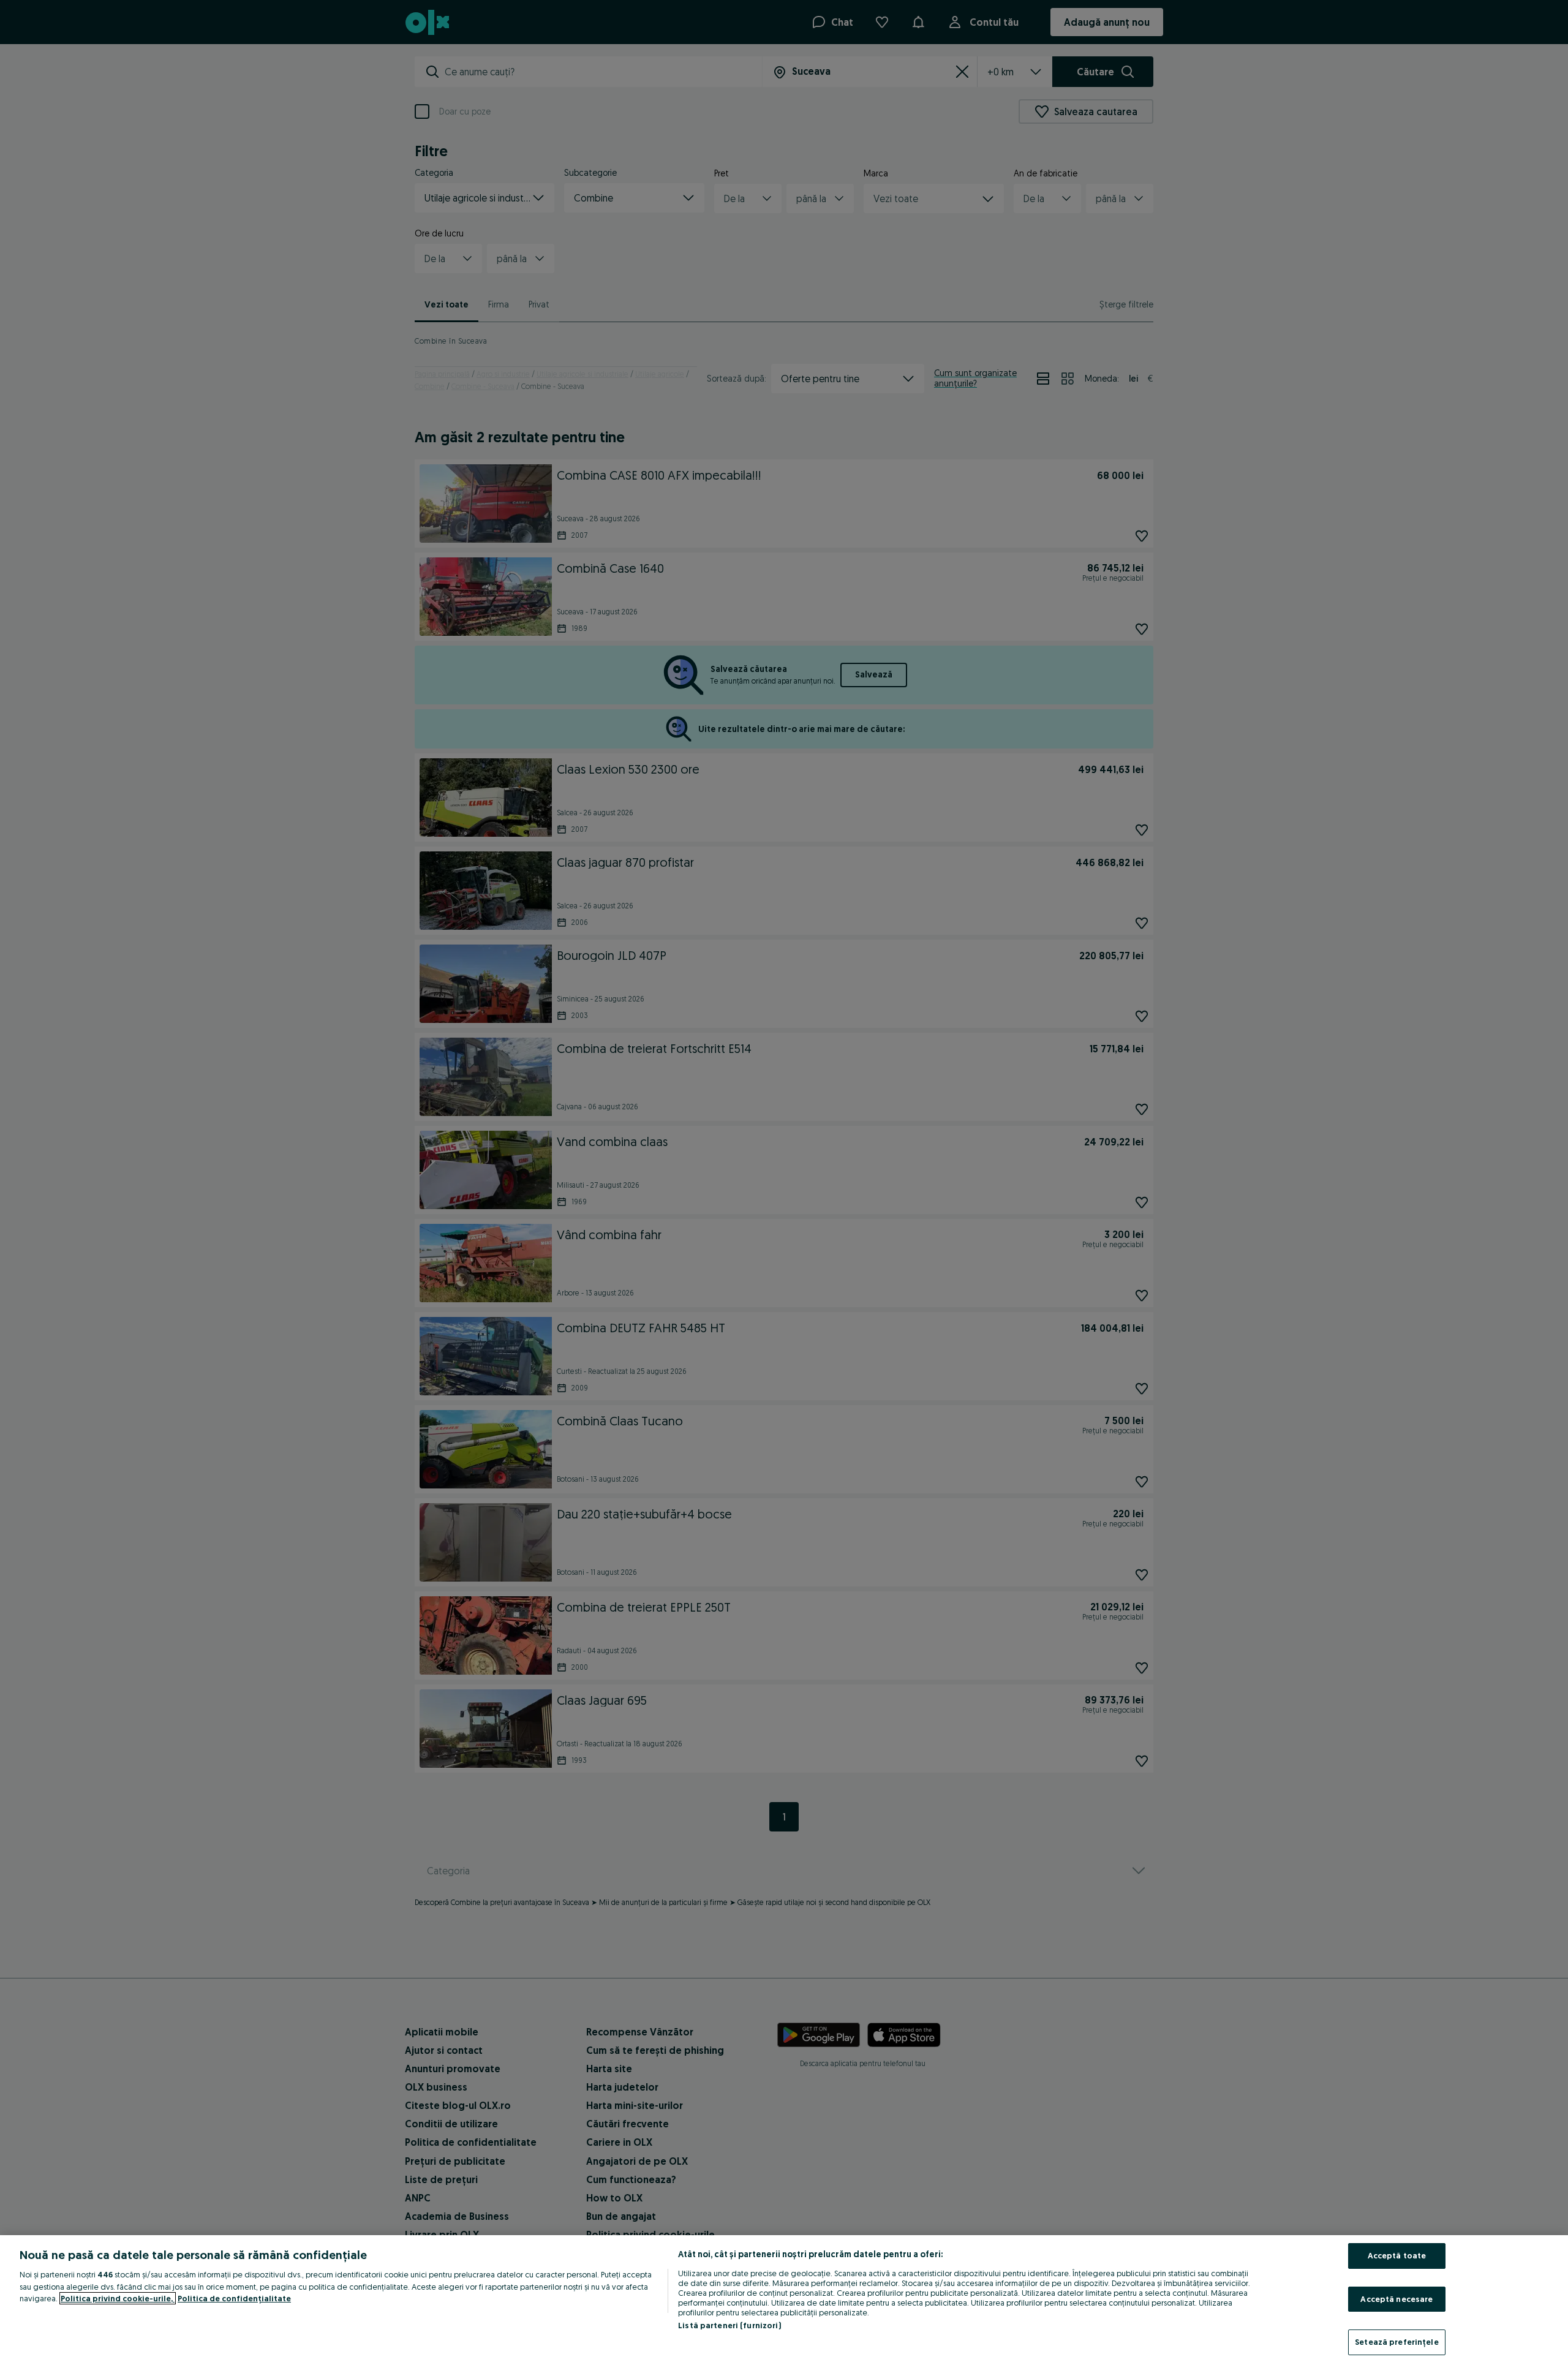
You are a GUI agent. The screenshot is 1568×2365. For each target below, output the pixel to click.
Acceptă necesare (1396, 2299)
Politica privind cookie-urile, (118, 2298)
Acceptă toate (1397, 2255)
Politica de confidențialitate (234, 2298)
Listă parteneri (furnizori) (729, 2325)
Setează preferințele (1397, 2342)
